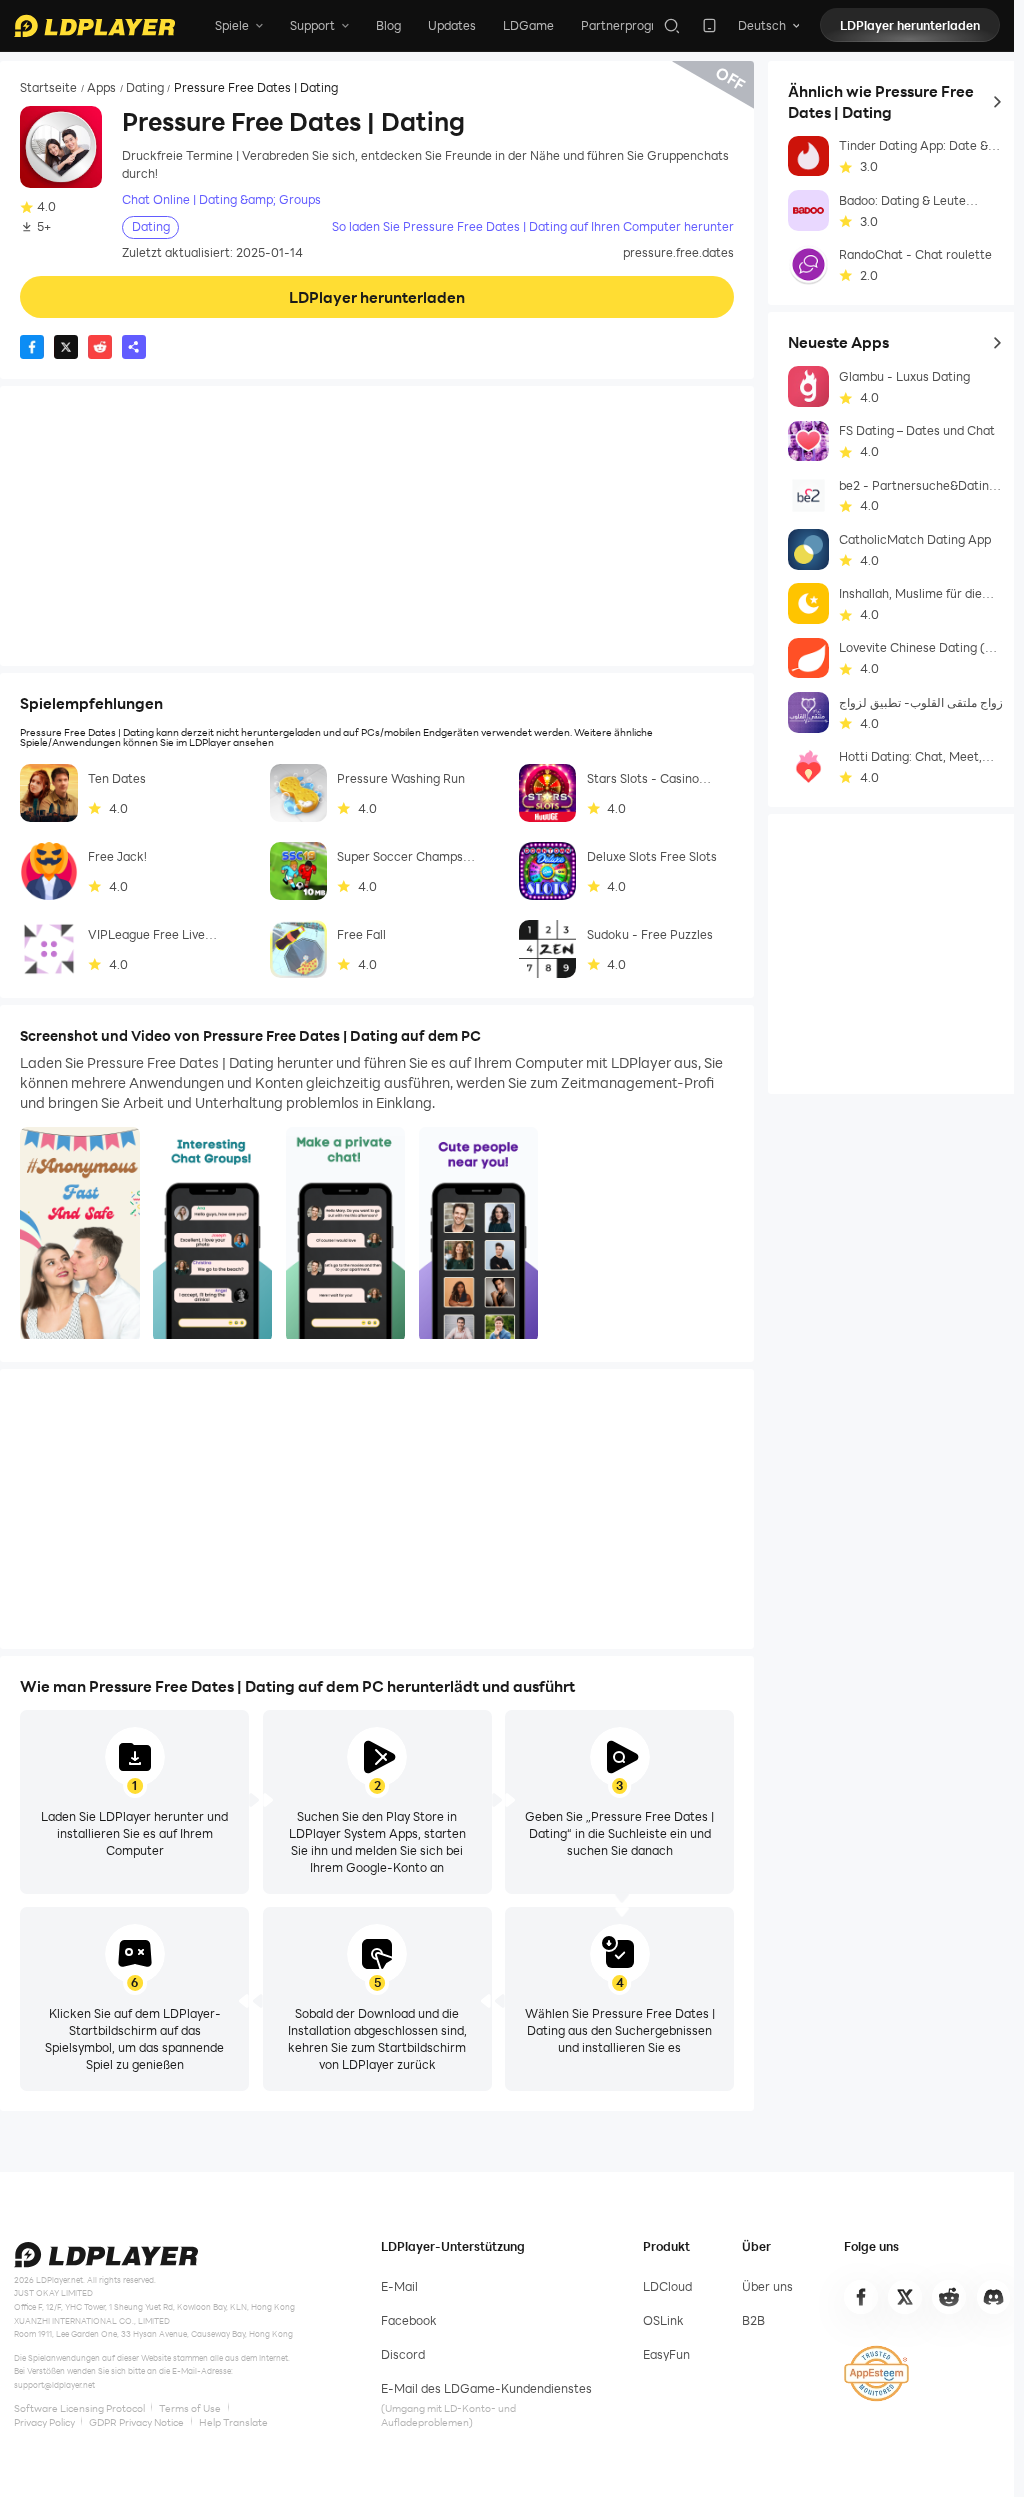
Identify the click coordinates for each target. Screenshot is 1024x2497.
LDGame (528, 25)
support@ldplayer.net (54, 2384)
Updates (452, 25)
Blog (388, 25)
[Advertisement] (377, 526)
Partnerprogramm (633, 25)
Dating (145, 88)
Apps (101, 88)
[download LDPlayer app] (709, 25)
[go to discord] (994, 2297)
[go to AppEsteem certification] (876, 2373)
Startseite (48, 88)
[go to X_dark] (905, 2297)
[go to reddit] (949, 2297)
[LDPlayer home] (94, 26)
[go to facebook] (861, 2297)
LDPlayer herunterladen (910, 25)
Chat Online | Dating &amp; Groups (221, 199)
